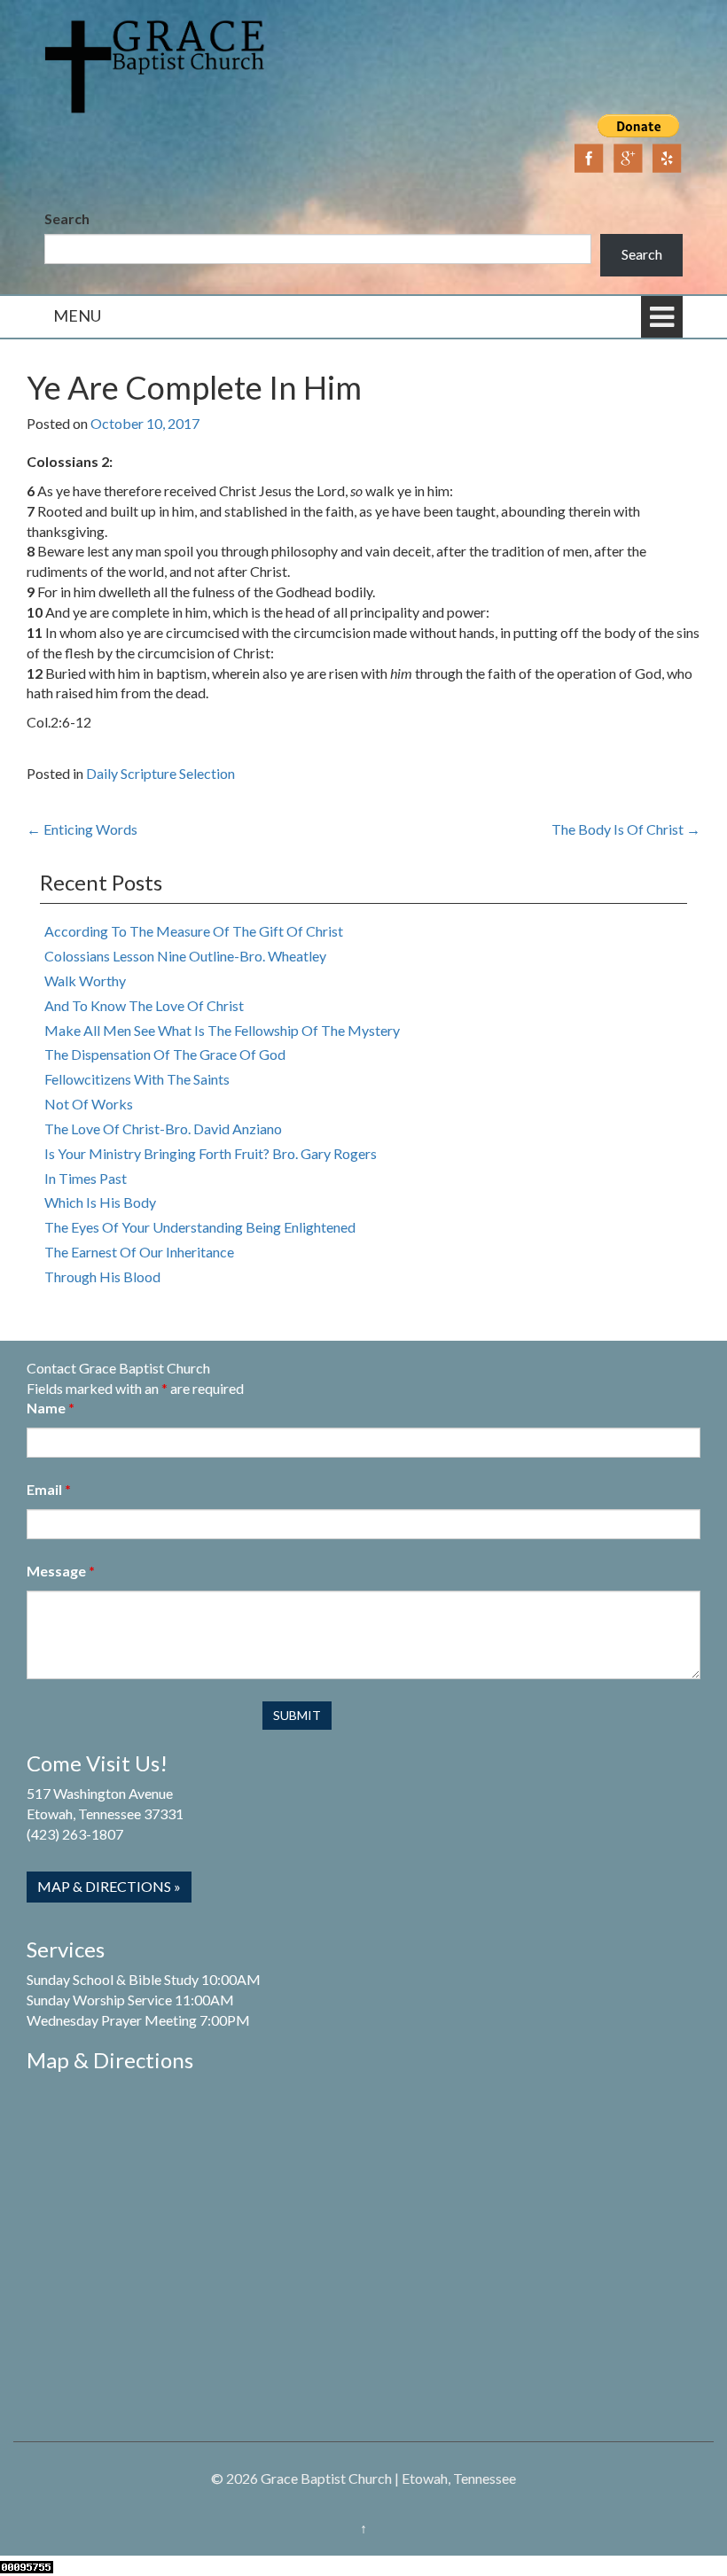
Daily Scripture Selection (160, 773)
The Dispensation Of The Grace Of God (165, 1054)
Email (49, 1489)
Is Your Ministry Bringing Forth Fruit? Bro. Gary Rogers (211, 1153)
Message (61, 1571)
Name (51, 1408)
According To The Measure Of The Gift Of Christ (194, 931)
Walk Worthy (85, 981)
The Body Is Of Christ (626, 829)
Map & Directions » (109, 1886)
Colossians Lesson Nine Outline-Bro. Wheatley (185, 956)
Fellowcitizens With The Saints (137, 1079)
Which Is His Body (100, 1202)
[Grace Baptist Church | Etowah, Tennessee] (155, 64)
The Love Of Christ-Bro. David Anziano (163, 1128)
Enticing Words (82, 829)
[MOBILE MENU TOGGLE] (662, 317)
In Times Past (86, 1178)
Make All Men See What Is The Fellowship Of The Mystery (222, 1030)
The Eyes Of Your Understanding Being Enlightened (200, 1227)
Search (67, 218)
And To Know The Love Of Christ (144, 1005)
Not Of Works (89, 1104)
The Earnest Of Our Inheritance (139, 1252)
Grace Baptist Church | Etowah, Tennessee (388, 2478)
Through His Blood (102, 1276)
